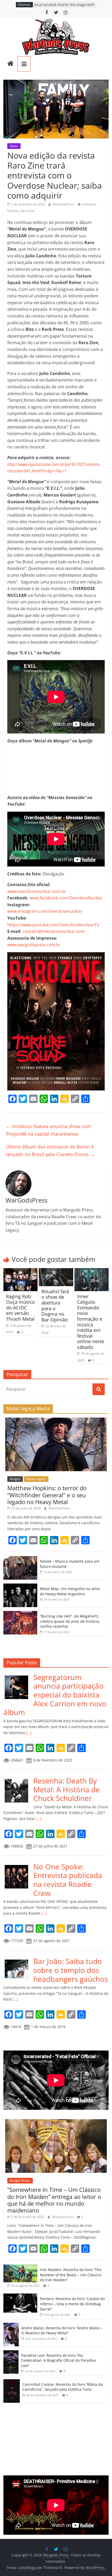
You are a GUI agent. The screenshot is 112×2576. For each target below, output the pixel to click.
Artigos (15, 1479)
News (14, 146)
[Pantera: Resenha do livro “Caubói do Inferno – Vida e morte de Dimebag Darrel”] (20, 2296)
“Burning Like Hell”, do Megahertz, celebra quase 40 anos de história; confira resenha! (70, 1621)
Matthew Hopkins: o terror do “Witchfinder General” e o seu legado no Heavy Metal (47, 1495)
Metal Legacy (36, 1479)
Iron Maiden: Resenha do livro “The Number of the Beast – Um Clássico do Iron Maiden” (71, 2275)
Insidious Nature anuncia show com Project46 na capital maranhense (49, 1130)
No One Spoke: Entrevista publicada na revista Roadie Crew (68, 1880)
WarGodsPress (64, 204)
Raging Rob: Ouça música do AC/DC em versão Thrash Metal (20, 1308)
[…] (28, 1733)
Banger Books (20, 2181)
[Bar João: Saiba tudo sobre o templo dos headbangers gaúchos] (18, 1960)
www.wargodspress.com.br (34, 945)
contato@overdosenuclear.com (54, 931)
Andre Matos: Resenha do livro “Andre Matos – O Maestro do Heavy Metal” (62, 2330)
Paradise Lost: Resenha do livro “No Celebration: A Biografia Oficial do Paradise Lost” (58, 2360)
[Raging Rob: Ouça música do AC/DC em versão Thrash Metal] (20, 1271)
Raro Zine (28, 211)
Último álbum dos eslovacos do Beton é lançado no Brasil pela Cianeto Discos (50, 1150)
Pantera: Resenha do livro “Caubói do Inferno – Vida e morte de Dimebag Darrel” (72, 2304)
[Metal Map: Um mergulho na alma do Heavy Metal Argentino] (20, 1586)
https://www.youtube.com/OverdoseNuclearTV (53, 925)
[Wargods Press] (10, 64)
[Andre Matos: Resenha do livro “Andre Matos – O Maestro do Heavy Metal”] (11, 2326)
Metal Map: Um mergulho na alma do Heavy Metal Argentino (70, 1591)
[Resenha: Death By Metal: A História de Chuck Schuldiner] (18, 1779)
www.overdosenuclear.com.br (37, 891)
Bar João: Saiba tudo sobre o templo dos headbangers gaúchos (71, 1970)
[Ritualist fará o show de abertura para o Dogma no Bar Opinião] (56, 1271)
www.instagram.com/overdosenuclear (45, 911)
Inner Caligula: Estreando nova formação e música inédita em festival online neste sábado (91, 1322)
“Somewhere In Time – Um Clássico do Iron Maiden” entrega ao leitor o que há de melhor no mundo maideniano (54, 2200)
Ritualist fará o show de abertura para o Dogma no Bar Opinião (55, 1306)
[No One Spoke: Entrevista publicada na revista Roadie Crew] (18, 1865)
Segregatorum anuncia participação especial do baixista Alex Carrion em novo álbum (55, 1695)
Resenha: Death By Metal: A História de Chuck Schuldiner (67, 1789)
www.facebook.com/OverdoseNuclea (66, 898)
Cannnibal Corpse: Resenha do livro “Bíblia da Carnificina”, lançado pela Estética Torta (63, 2387)
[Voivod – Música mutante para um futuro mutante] (20, 1559)
